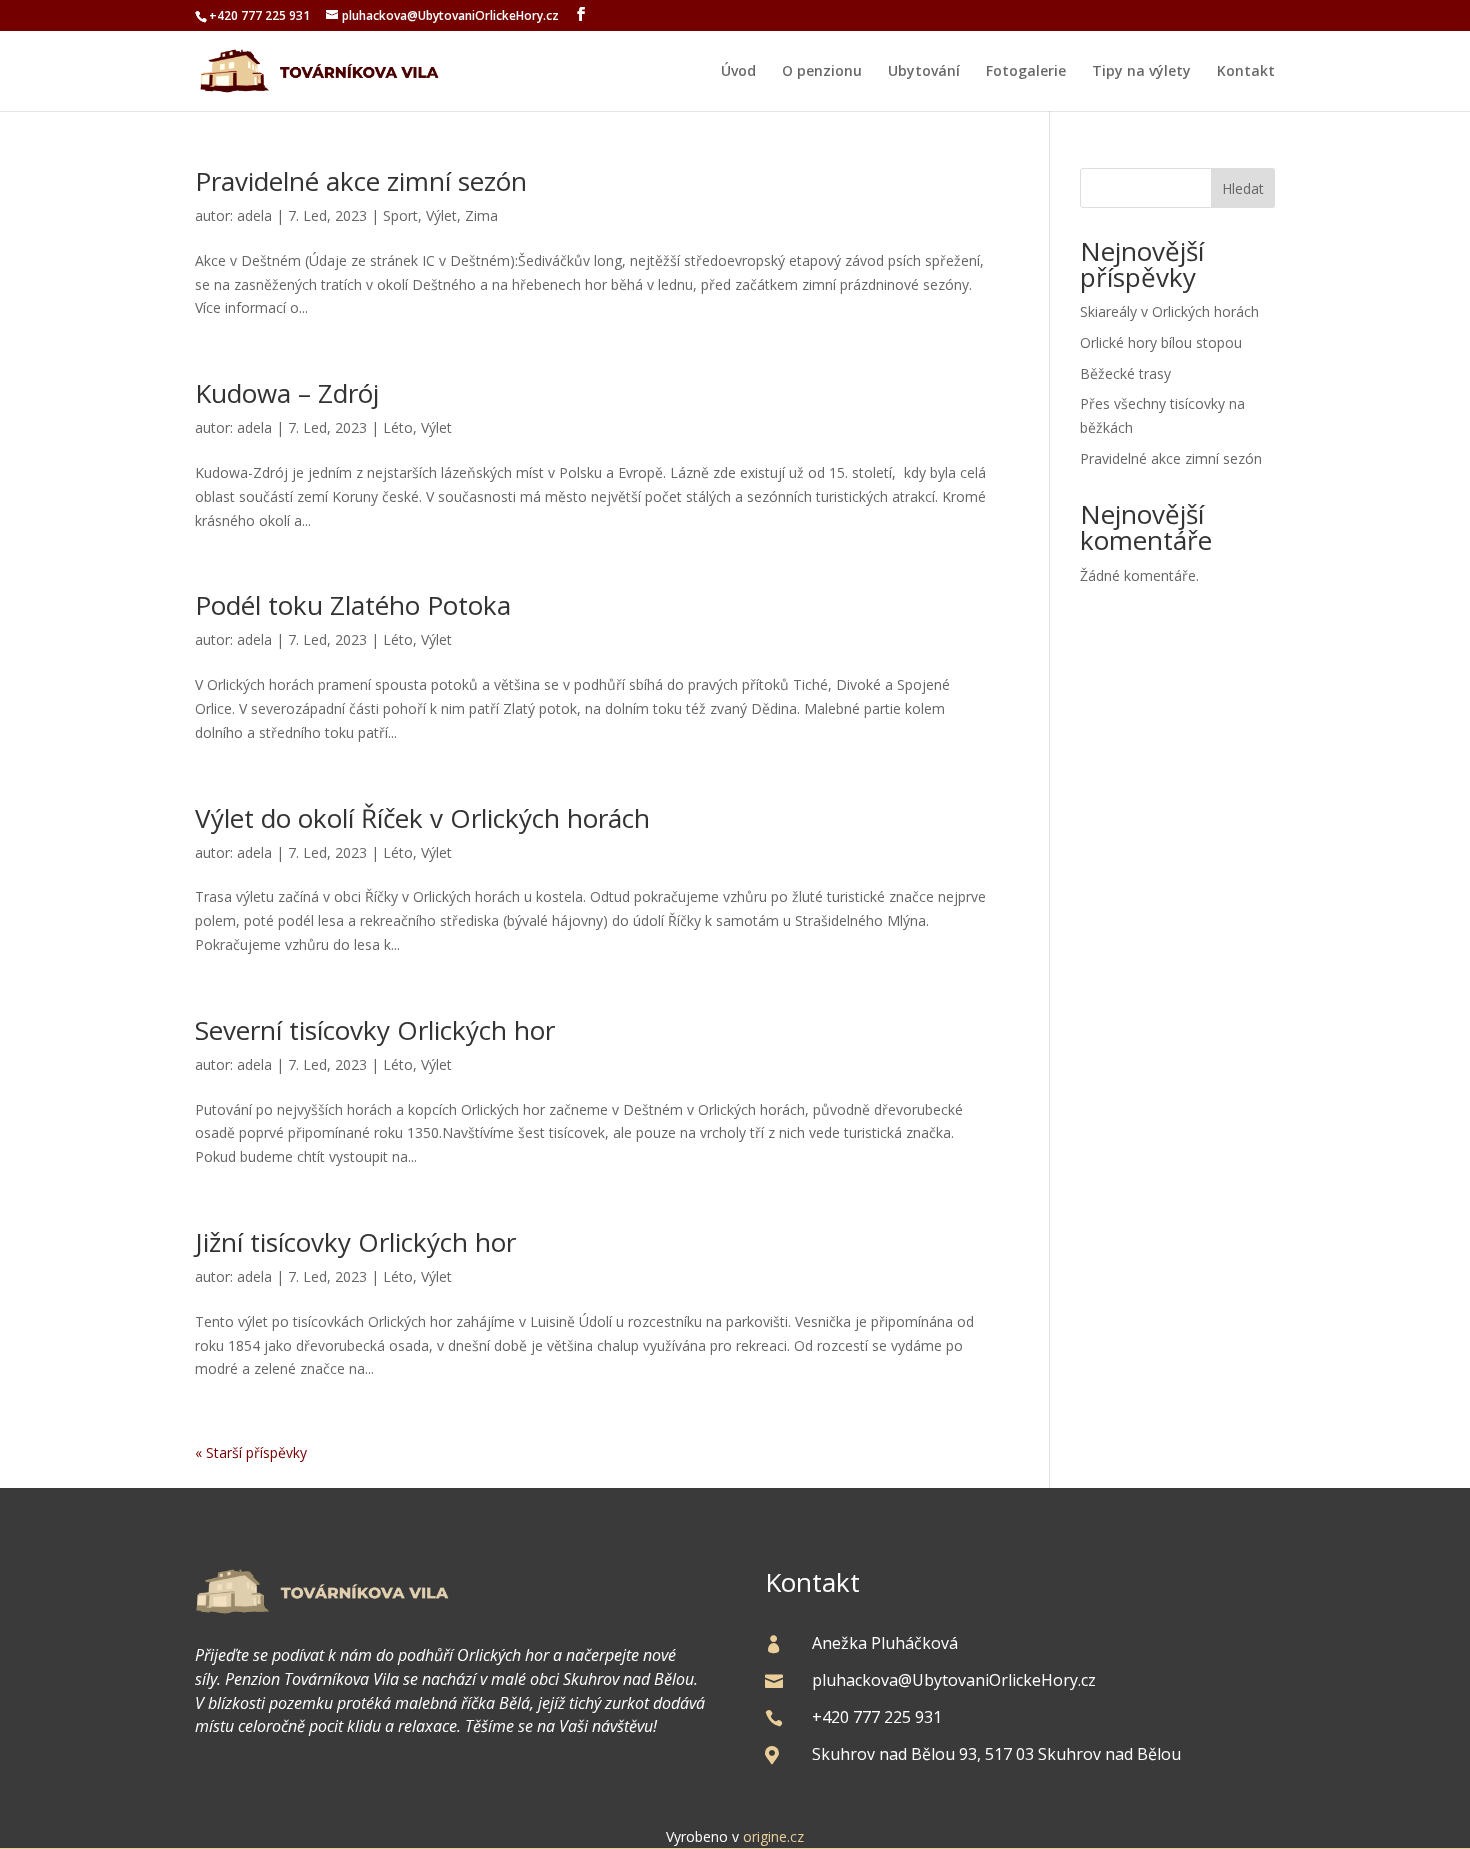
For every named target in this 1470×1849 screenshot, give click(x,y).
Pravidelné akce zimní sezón (361, 181)
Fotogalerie (1026, 72)
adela (254, 215)
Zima (481, 215)
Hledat (1243, 188)
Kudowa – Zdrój (287, 393)
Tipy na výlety (1141, 72)
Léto (398, 427)
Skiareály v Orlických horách (1169, 311)
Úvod (738, 72)
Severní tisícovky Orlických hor (375, 1030)
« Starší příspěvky (251, 1452)
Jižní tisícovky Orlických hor (355, 1242)
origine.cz (773, 1836)
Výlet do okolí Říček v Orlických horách (422, 818)
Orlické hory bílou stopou (1161, 342)
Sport (400, 215)
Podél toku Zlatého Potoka (353, 605)
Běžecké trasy (1125, 373)
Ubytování (924, 72)
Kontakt (1246, 72)
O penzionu (822, 72)
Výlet (441, 215)
